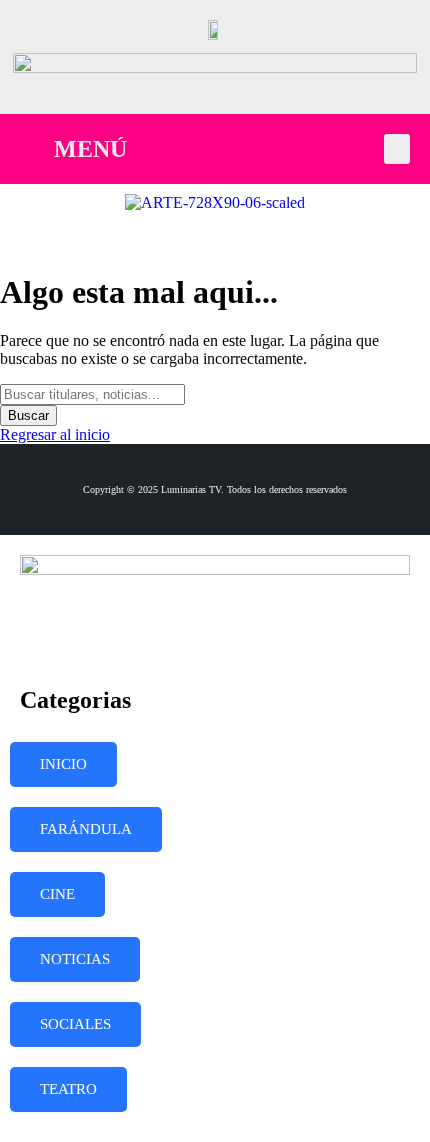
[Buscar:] (92, 393)
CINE (57, 894)
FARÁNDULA (86, 829)
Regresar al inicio (55, 434)
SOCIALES (75, 1024)
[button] (397, 149)
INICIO (63, 764)
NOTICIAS (75, 959)
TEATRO (68, 1089)
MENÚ (90, 149)
